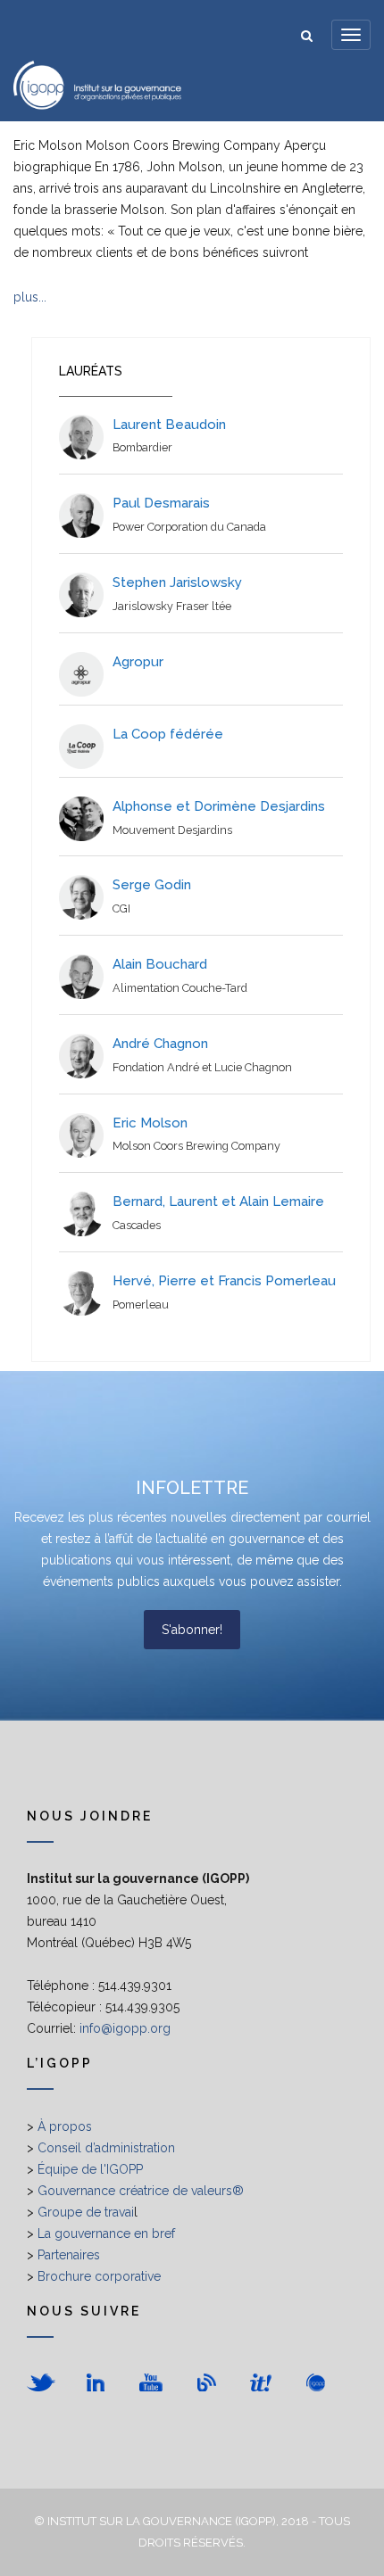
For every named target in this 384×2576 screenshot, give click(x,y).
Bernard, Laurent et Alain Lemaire (218, 1201)
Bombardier (142, 447)
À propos (65, 2126)
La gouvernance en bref (106, 2233)
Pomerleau (141, 1305)
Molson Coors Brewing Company (196, 1146)
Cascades (137, 1225)
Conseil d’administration (106, 2148)
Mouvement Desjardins (172, 830)
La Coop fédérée (168, 734)
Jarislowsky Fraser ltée (172, 606)
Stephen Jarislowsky (177, 582)
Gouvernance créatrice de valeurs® (141, 2191)
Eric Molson (150, 1123)
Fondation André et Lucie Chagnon (202, 1067)
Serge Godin (152, 885)
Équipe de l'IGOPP (90, 2169)
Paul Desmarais (161, 503)
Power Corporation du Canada (189, 527)
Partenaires (69, 2255)
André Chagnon (160, 1044)
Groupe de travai (86, 2212)
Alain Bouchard (160, 964)
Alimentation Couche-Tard (180, 988)
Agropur (138, 662)
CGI (121, 908)
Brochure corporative (99, 2276)
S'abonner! (192, 1630)
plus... (30, 297)
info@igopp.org (125, 2028)
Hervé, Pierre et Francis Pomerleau (224, 1281)
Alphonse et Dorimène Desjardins (219, 806)
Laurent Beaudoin (169, 425)
